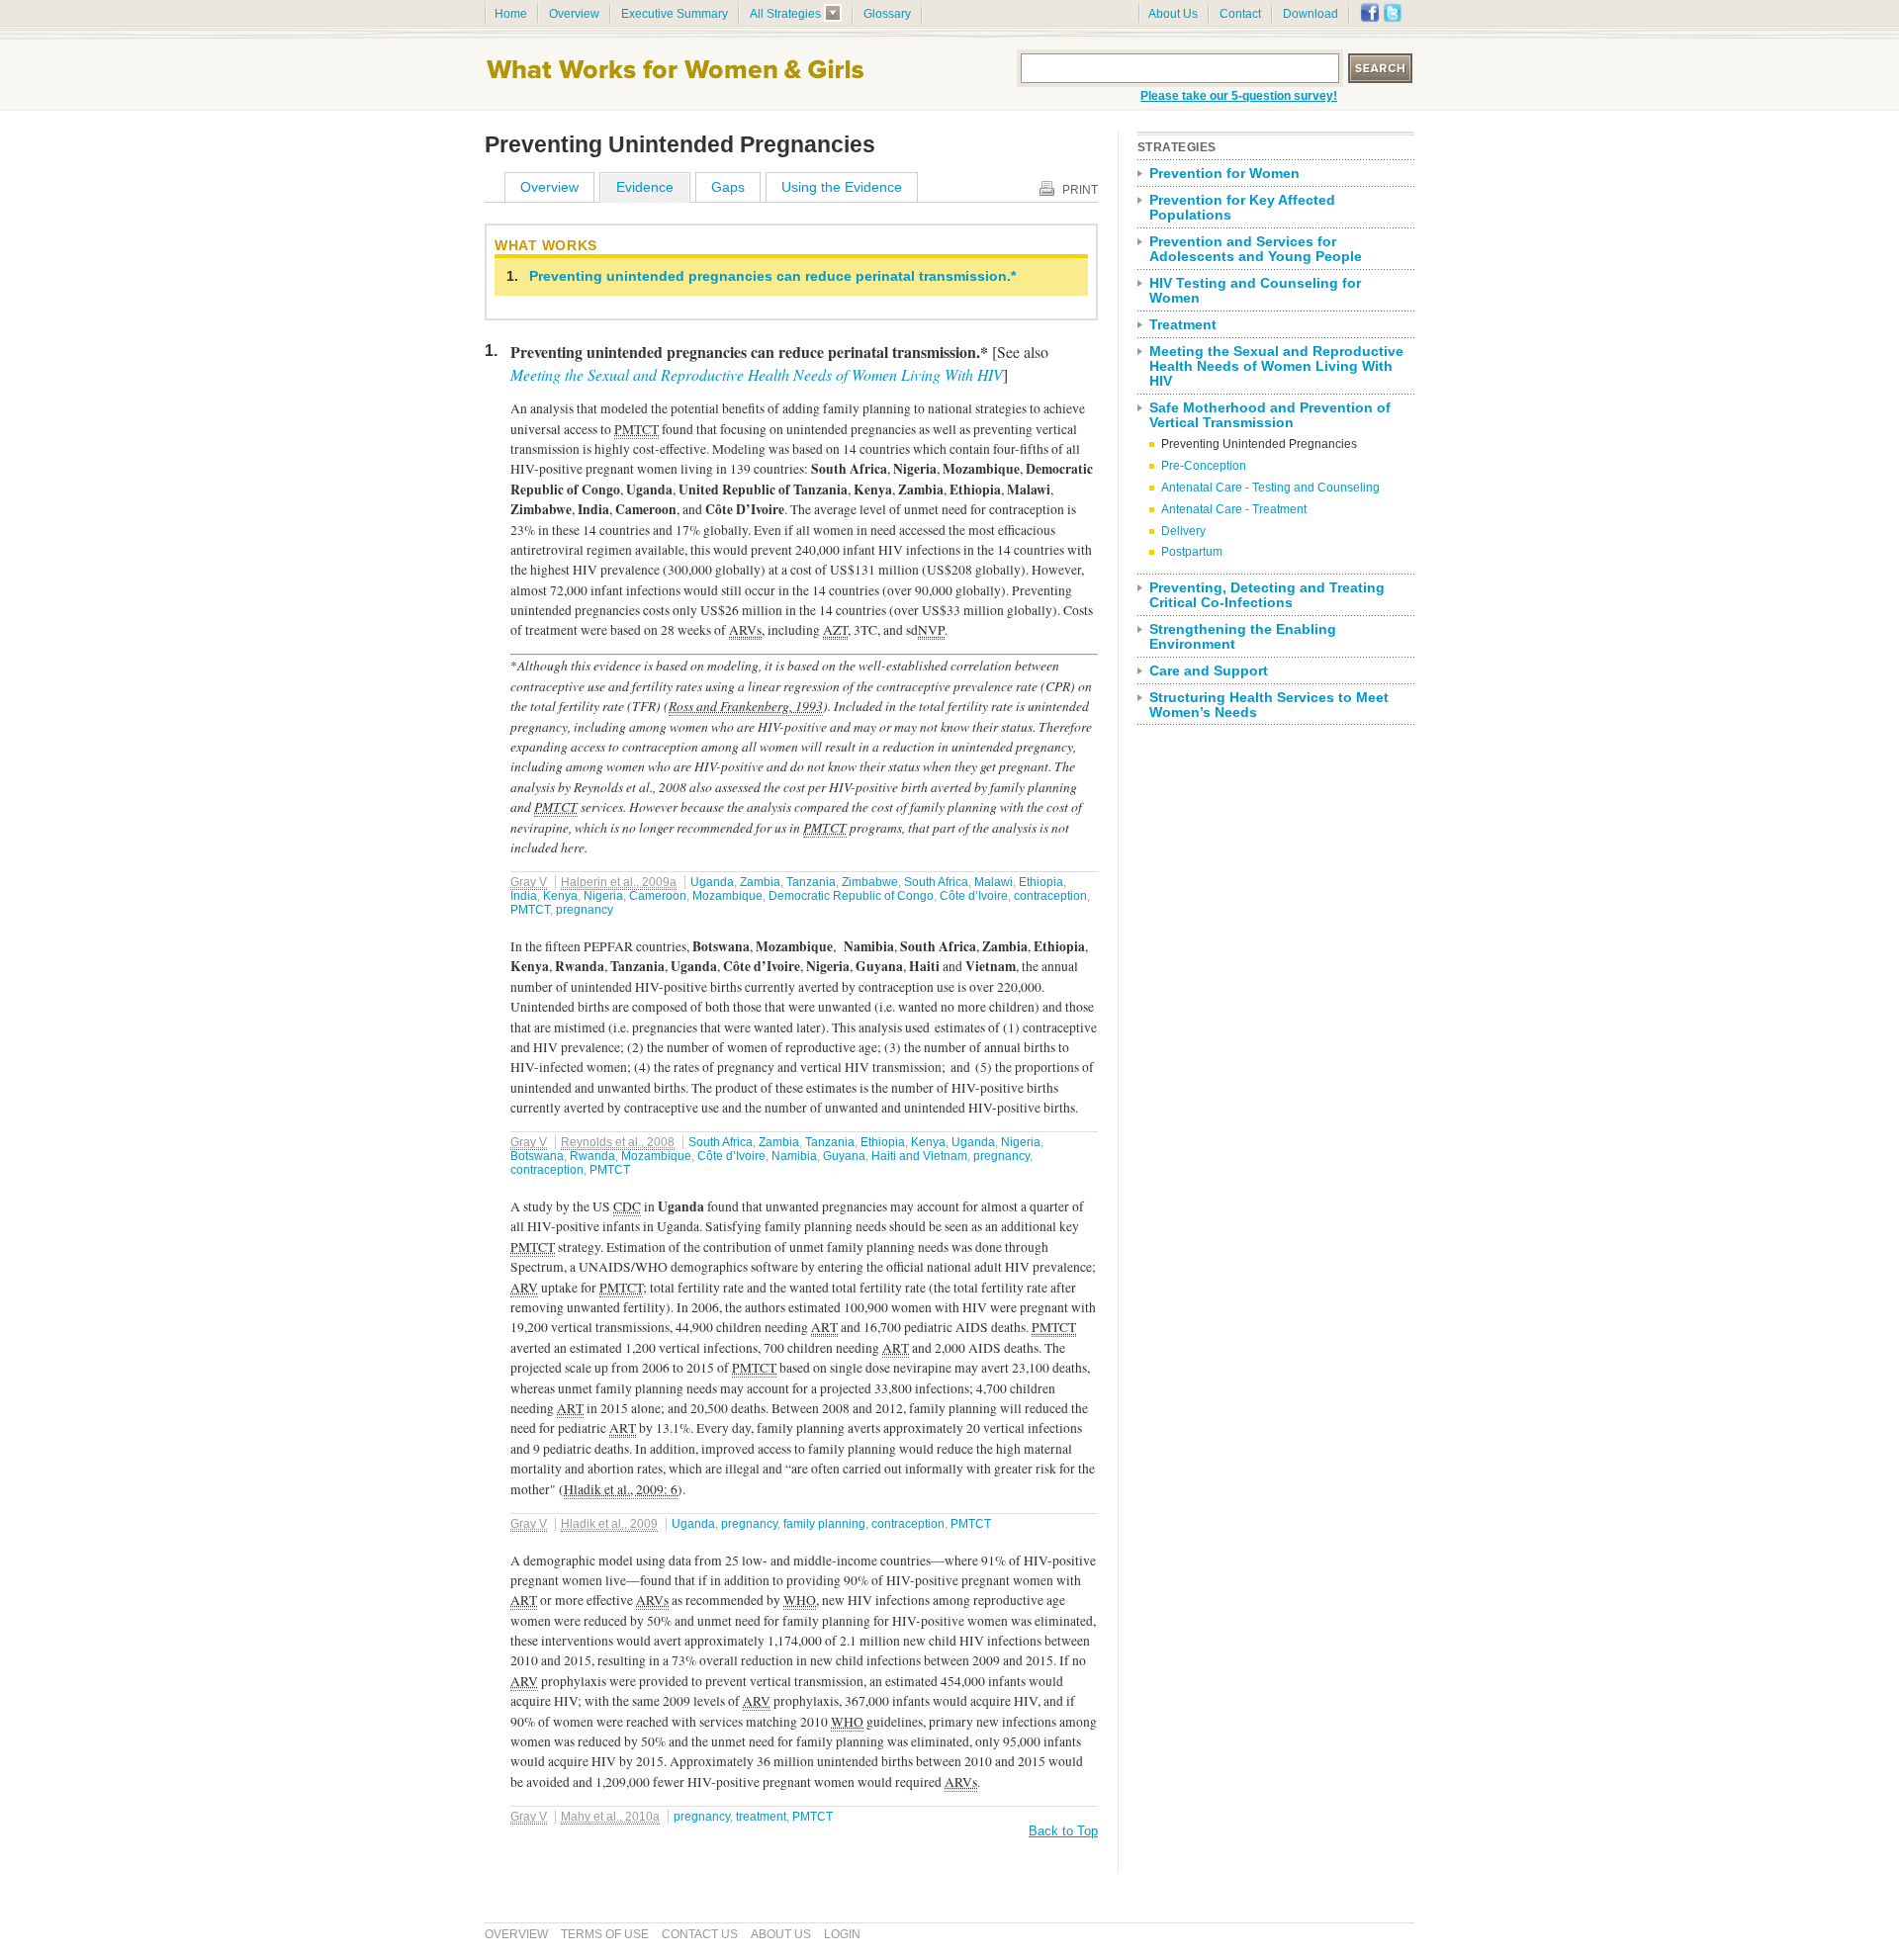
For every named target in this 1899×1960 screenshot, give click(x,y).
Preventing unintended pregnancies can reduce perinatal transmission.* (772, 276)
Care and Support (1209, 671)
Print (1080, 190)
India (524, 896)
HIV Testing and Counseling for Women (1255, 291)
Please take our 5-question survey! (1239, 96)
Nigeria (603, 896)
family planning (824, 1524)
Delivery (1183, 531)
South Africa (936, 882)
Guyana (844, 1156)
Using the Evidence (842, 187)
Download (1311, 14)
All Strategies (785, 14)
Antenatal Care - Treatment (1234, 509)
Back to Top (1063, 1831)
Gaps (728, 187)
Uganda (712, 882)
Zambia (760, 882)
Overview (574, 14)
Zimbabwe (870, 882)
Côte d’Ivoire (974, 896)
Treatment (1183, 325)
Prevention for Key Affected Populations (1242, 208)
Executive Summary (675, 14)
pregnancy (585, 910)
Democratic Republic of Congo (851, 896)
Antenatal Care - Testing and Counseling (1270, 488)
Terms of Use (605, 1934)
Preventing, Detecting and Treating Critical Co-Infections (1267, 595)
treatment (761, 1817)
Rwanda (592, 1156)
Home (511, 14)
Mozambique (727, 896)
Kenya (560, 896)
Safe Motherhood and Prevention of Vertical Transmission (1270, 415)
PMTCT (530, 910)
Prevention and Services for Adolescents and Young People (1256, 249)
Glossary (887, 14)
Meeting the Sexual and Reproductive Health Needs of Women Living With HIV (757, 374)
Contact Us (700, 1934)
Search (1381, 68)
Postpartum (1192, 552)
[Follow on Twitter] (1393, 18)
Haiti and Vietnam (919, 1156)
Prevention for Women (1224, 174)
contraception (1050, 896)
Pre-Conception (1204, 466)
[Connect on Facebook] (1370, 18)
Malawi (994, 882)
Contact (1240, 14)
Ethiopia (1041, 882)
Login (842, 1934)
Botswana (537, 1156)
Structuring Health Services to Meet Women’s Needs (1269, 705)
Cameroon (658, 896)
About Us (1173, 14)
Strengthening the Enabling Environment (1243, 637)
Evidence (645, 187)
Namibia (794, 1156)
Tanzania (811, 882)
